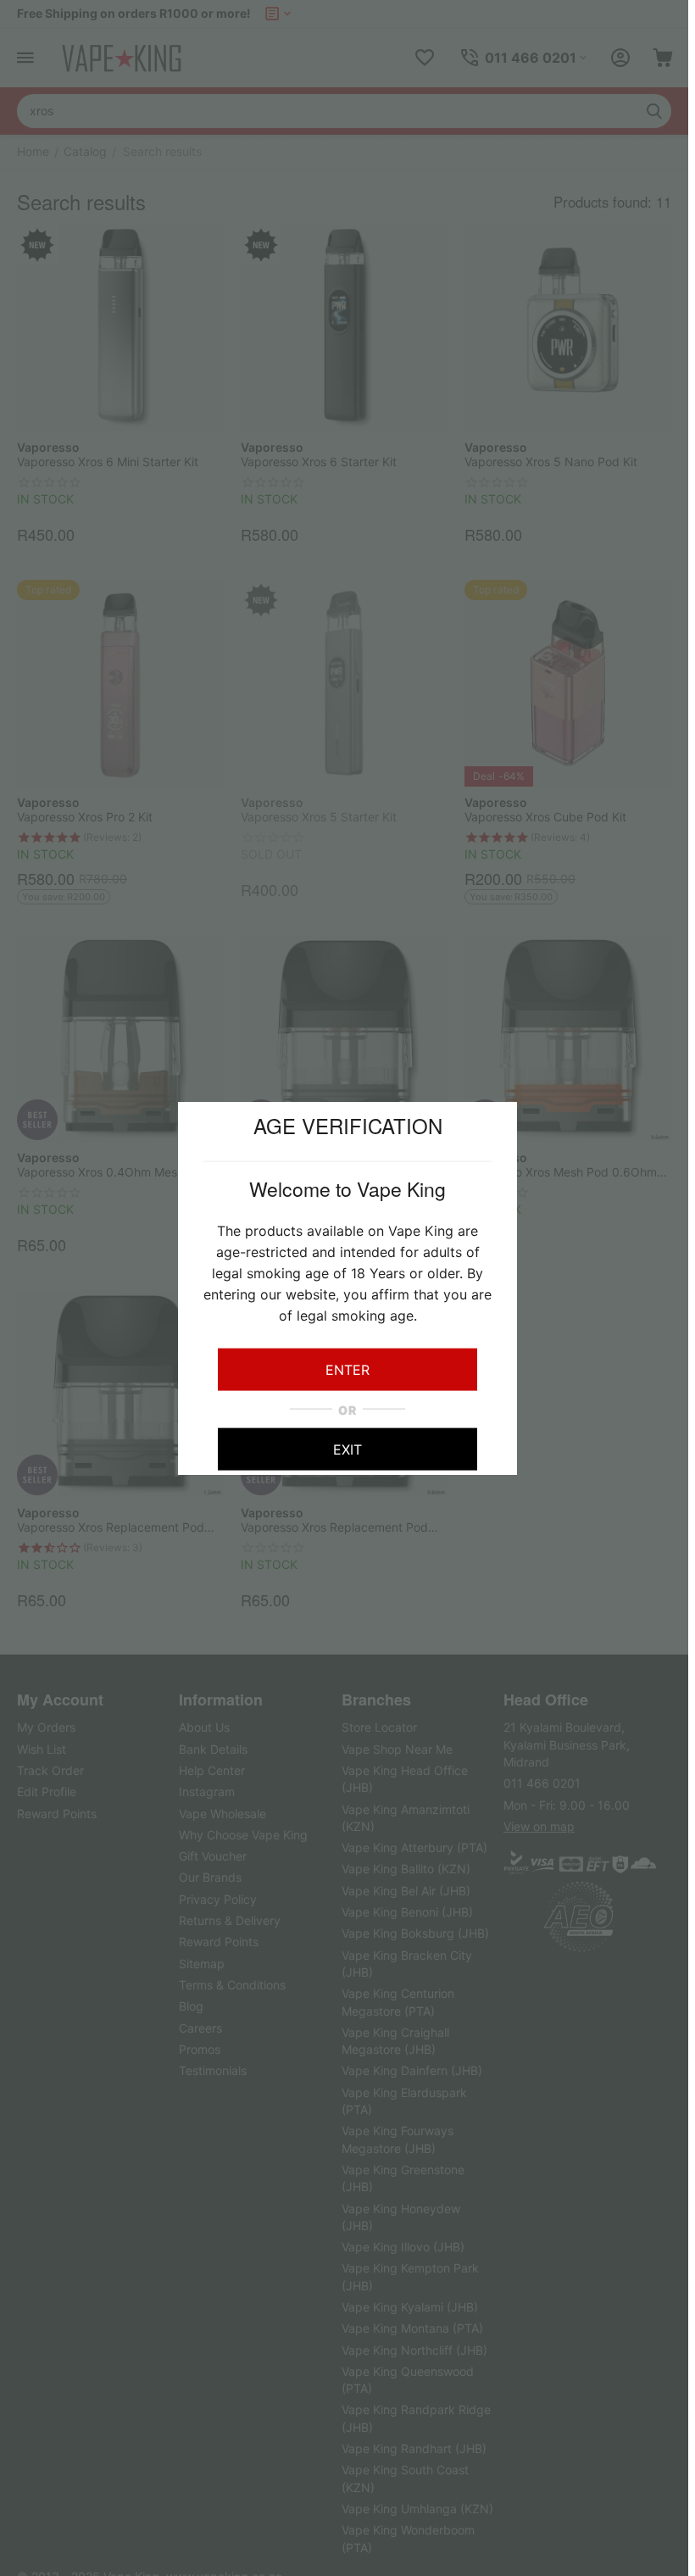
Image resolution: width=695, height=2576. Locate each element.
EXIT (347, 1449)
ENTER (347, 1369)
